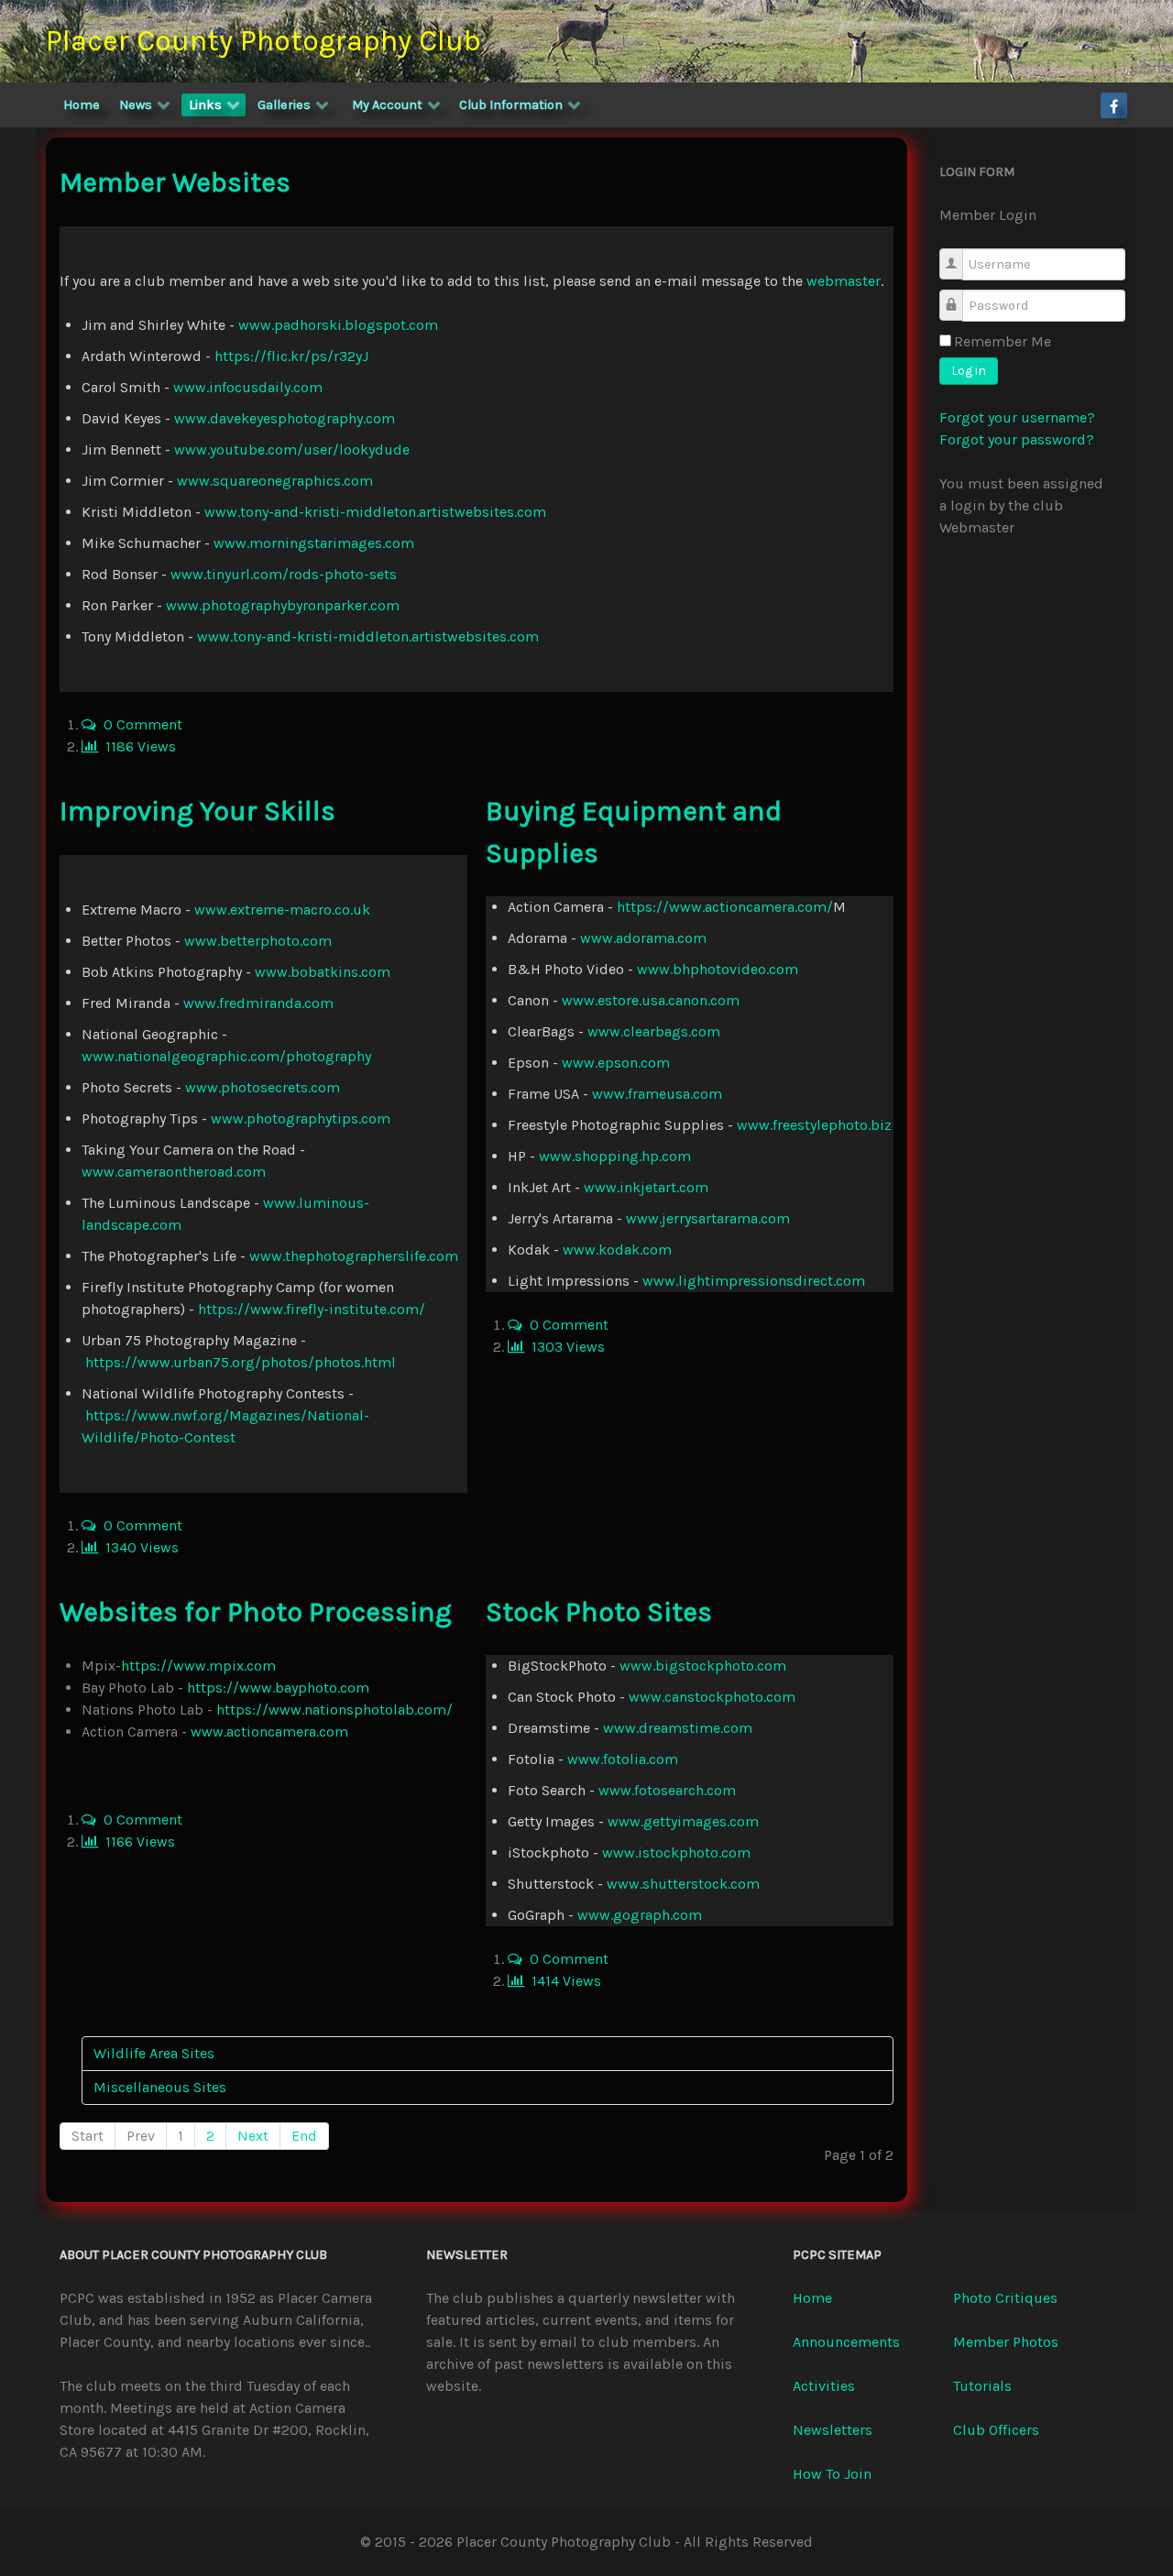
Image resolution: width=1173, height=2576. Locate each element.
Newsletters (833, 2430)
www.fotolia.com (623, 1759)
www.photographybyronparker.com (283, 605)
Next (253, 2136)
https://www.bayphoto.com (278, 1688)
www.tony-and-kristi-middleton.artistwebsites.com (375, 512)
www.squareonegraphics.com (275, 481)
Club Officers (996, 2430)
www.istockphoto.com (676, 1853)
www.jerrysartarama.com (708, 1218)
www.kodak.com (617, 1250)
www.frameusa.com (657, 1094)
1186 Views (137, 746)
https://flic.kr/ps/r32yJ (291, 356)
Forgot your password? (1017, 439)
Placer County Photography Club (263, 41)
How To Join (832, 2474)
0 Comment (139, 724)
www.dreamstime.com (678, 1728)
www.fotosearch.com (667, 1790)
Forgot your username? (1017, 417)
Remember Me (1003, 341)
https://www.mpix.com (198, 1666)
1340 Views (138, 1547)
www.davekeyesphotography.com (285, 418)
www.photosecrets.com (263, 1087)
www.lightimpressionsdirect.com (754, 1281)
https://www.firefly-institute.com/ (312, 1309)
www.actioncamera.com (269, 1732)
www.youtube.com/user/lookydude (292, 449)
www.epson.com (616, 1063)
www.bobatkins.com (323, 972)
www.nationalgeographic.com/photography (226, 1056)
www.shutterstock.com (683, 1884)
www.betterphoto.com (258, 941)
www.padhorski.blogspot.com (338, 325)
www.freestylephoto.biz (814, 1125)
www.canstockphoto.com (712, 1697)
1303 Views (565, 1347)
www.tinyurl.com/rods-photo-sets (284, 574)
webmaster (844, 281)
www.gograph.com (640, 1915)
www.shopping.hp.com (615, 1156)
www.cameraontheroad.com (174, 1172)
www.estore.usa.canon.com (651, 1000)
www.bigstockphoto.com (703, 1666)
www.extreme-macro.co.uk (282, 910)
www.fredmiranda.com (258, 1003)
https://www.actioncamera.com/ (725, 907)
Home (812, 2298)
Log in (969, 371)
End (304, 2136)
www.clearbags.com (654, 1031)
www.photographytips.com (301, 1118)
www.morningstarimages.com (314, 543)
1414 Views (563, 1981)
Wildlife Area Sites (154, 2053)
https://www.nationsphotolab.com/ (334, 1710)
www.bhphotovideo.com (718, 969)
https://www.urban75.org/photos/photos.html (241, 1362)
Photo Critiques (1005, 2298)
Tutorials (982, 2386)
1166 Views (137, 1842)
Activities (824, 2386)
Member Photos (1006, 2342)
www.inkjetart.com (646, 1187)
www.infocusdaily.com (248, 387)
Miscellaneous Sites (160, 2087)
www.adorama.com (643, 938)
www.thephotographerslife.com (354, 1256)
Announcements (846, 2342)
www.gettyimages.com (683, 1821)
